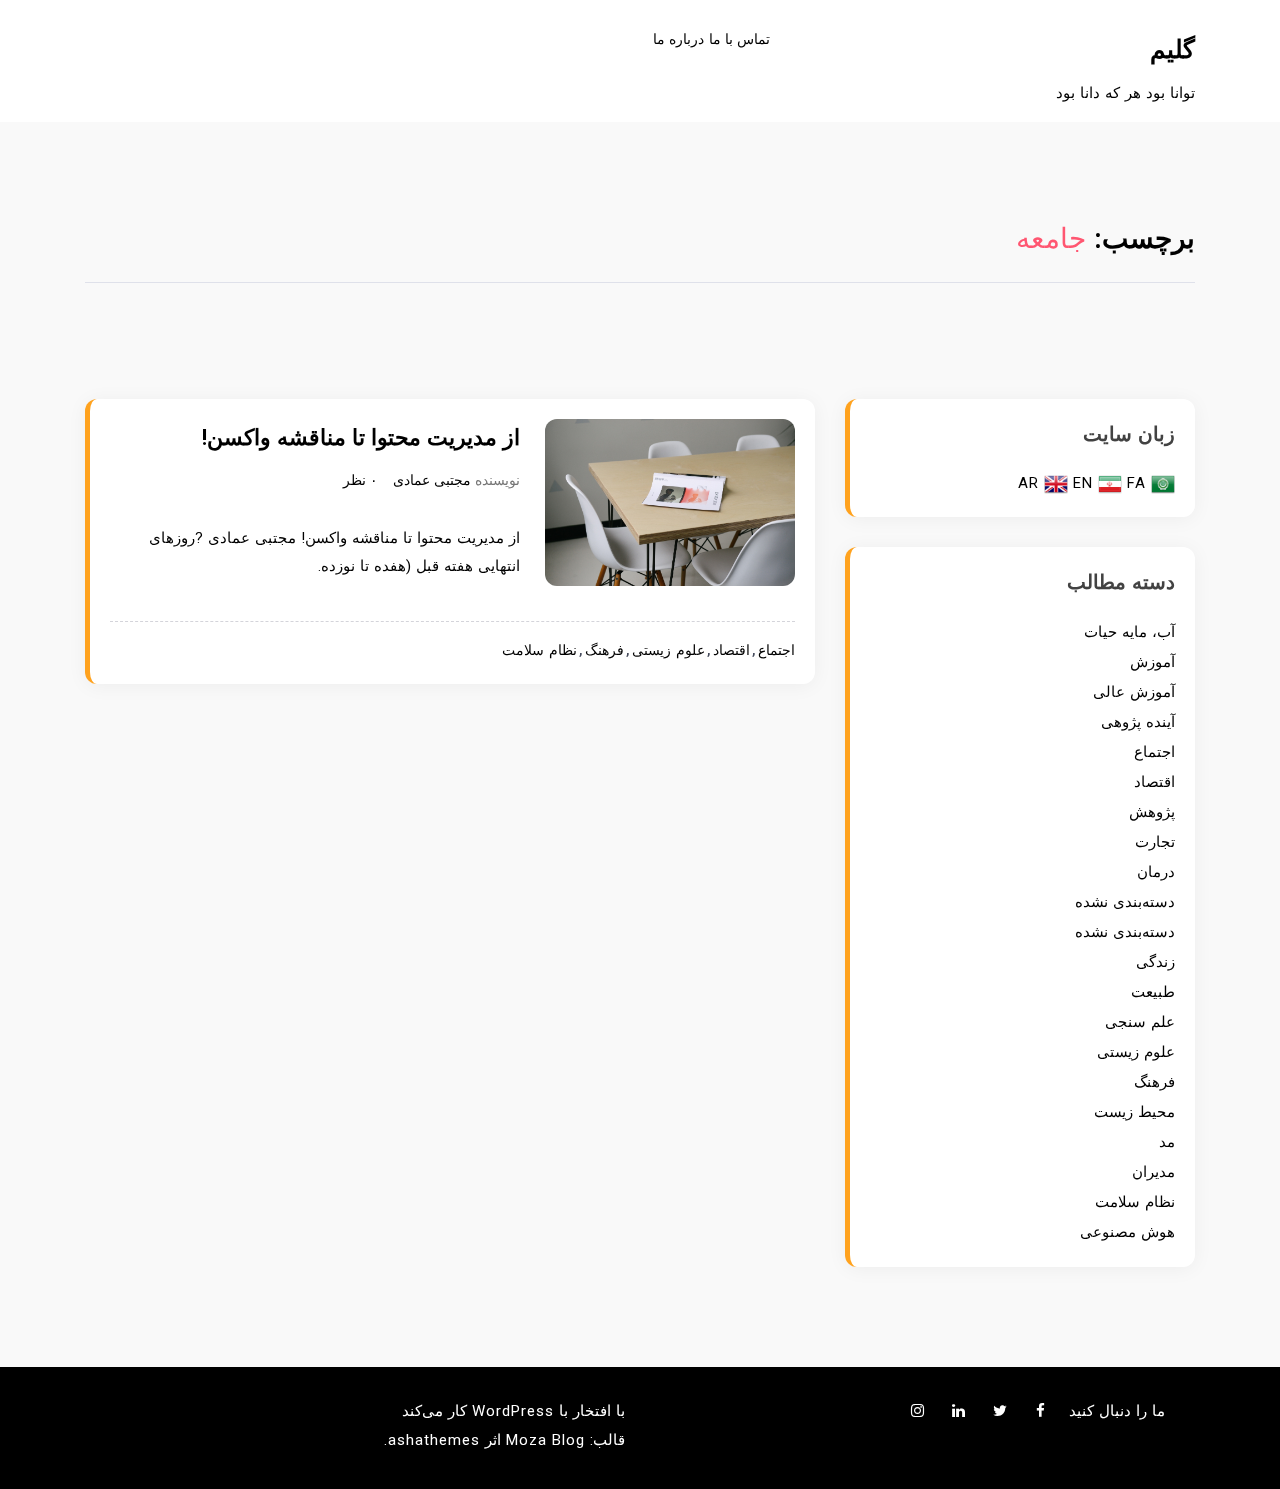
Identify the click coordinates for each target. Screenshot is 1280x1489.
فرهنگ (604, 650)
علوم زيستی (668, 650)
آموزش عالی (1134, 692)
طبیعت (1153, 992)
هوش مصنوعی (1127, 1232)
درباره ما (678, 39)
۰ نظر (360, 480)
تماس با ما (739, 39)
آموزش (1152, 662)
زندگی (1155, 962)
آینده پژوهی (1138, 722)
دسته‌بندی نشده (1125, 902)
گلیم (1172, 49)
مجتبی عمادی (432, 480)
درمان (1156, 872)
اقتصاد (731, 650)
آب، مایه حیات (1129, 632)
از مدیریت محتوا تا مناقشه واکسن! (361, 437)
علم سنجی (1140, 1022)
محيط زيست (1134, 1112)
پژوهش (1152, 812)
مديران (1153, 1172)
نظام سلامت (539, 650)
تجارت (1155, 842)
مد (1167, 1142)
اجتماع (776, 650)
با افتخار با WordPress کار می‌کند (513, 1411)
